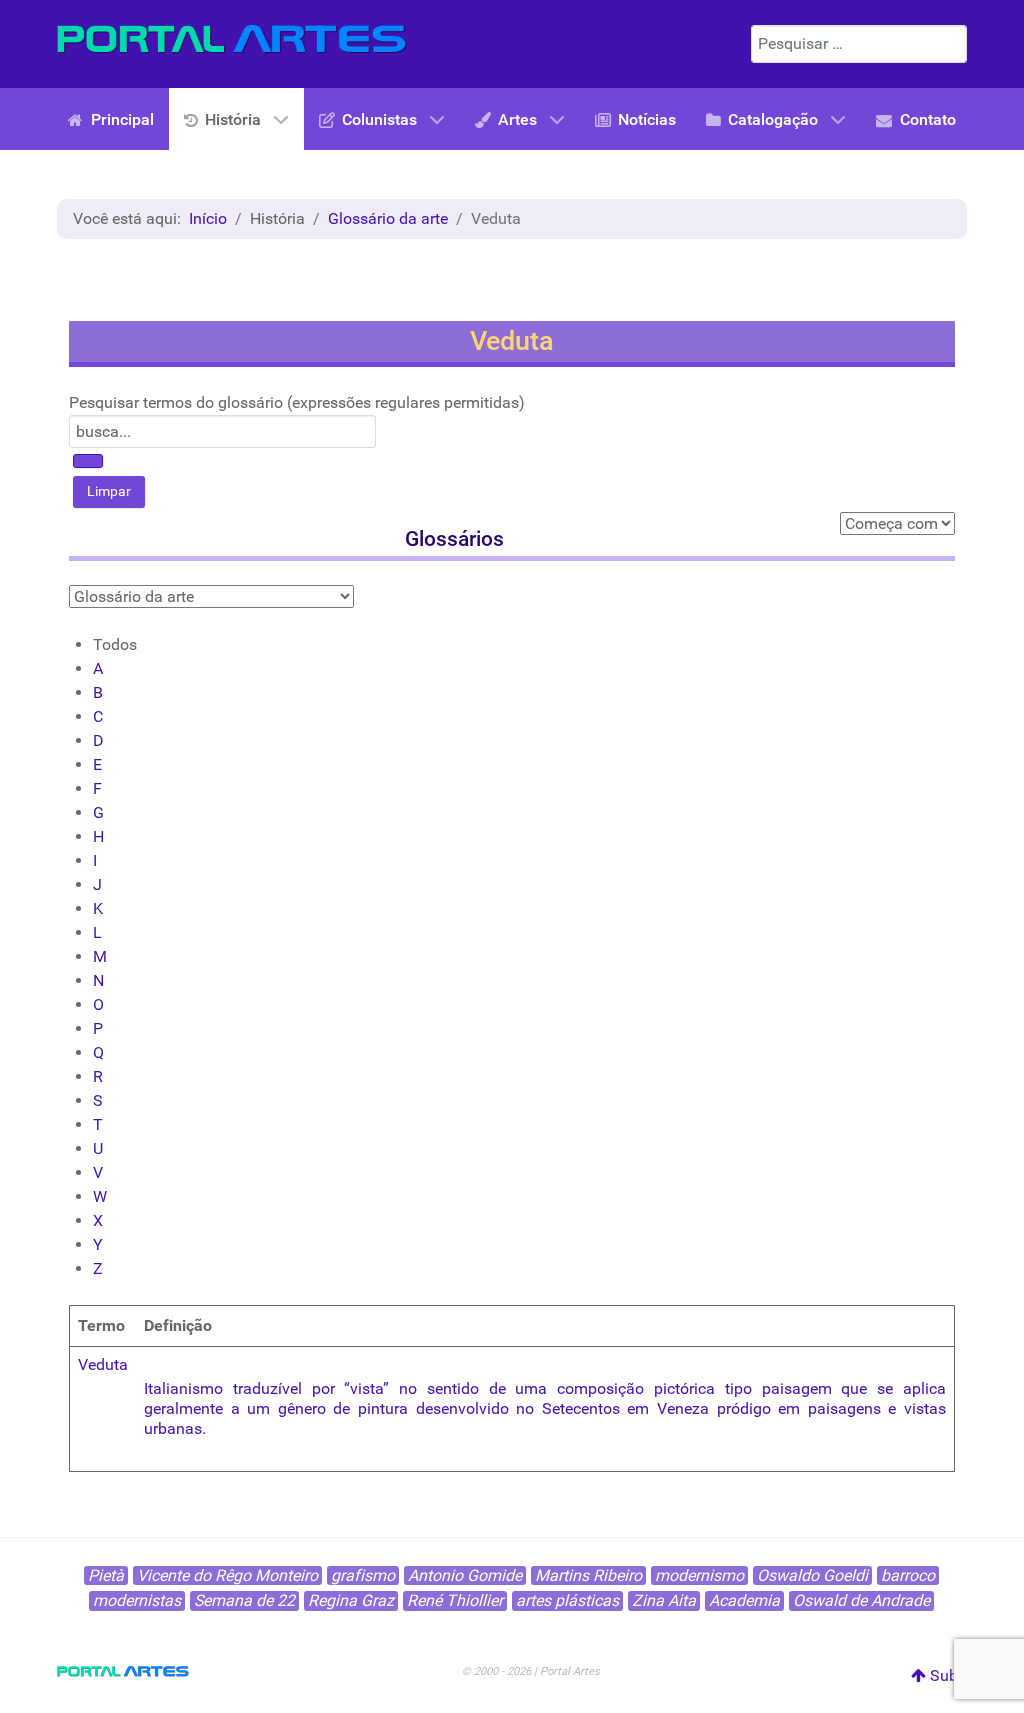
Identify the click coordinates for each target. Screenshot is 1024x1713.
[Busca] (88, 461)
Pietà (106, 1575)
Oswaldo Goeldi (812, 1575)
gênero (302, 1408)
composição (600, 1388)
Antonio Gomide (465, 1575)
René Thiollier (455, 1600)
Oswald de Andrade (861, 1600)
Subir (946, 1675)
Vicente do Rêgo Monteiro (227, 1575)
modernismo (699, 1575)
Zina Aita (664, 1600)
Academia (744, 1600)
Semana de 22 (244, 1600)
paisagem (797, 1388)
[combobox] (859, 44)
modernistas (137, 1600)
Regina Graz (351, 1600)
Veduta (103, 1364)
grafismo (363, 1575)
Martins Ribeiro (588, 1575)
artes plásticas (567, 1600)
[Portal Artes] (232, 39)
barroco (908, 1575)
